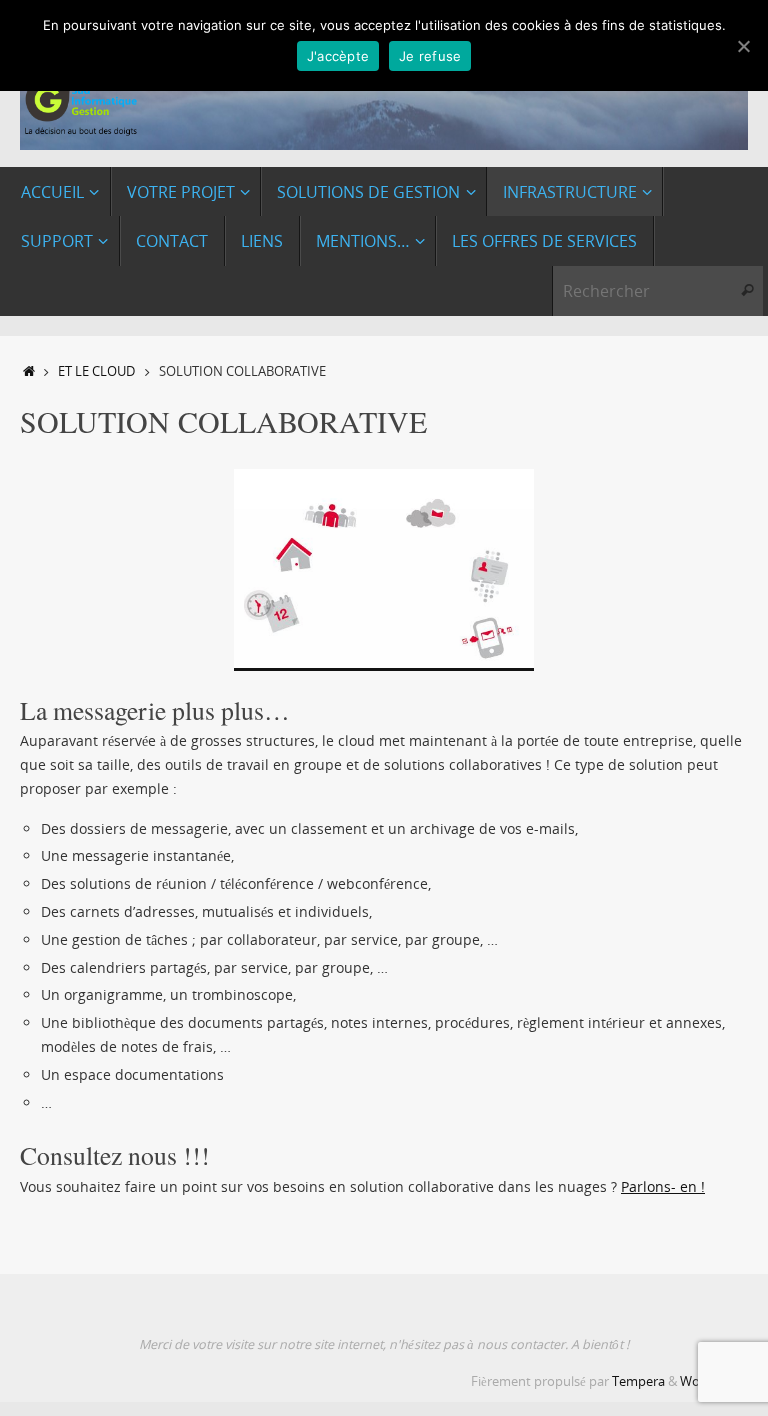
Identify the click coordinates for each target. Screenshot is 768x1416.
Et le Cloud (96, 371)
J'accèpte (338, 56)
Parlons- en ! (663, 1186)
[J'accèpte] (743, 46)
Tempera (638, 1381)
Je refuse (430, 56)
